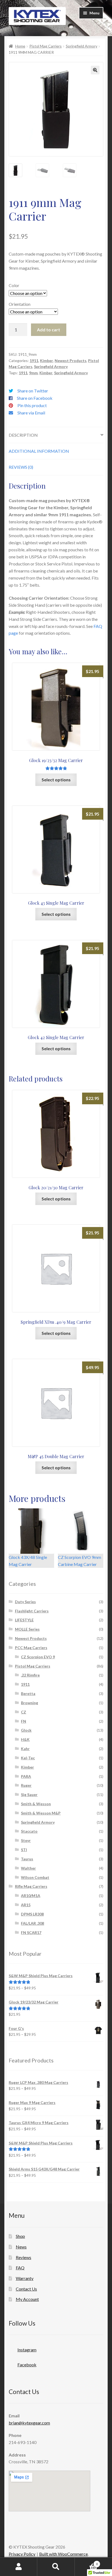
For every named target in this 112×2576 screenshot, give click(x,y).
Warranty (25, 2278)
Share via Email (31, 413)
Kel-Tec (28, 1758)
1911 (34, 361)
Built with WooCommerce (63, 2554)
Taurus (27, 1859)
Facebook (27, 2365)
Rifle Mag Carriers (31, 1886)
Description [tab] (23, 435)
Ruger (26, 1785)
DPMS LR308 (32, 1914)
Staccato (29, 1831)
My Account (27, 2299)
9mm (33, 373)
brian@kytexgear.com (29, 2423)
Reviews (24, 2257)
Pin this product (32, 405)
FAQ (20, 2268)
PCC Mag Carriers (31, 1648)
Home (20, 46)
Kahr (25, 1749)
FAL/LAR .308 (32, 1923)
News (21, 2247)
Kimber (46, 361)
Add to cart (49, 330)
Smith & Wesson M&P (41, 1813)
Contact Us (26, 2289)
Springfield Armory (82, 46)
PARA (26, 1776)
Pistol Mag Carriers (46, 46)
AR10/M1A (31, 1896)
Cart (86, 2562)
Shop (20, 2236)
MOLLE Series (27, 1629)
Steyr (26, 1840)
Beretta (28, 1693)
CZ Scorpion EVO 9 (38, 1657)
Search (56, 2567)
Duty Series (25, 1602)
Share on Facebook (35, 398)
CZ (24, 1712)
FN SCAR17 (31, 1932)
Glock (26, 1730)
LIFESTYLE (24, 1620)
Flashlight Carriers (32, 1611)
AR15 (26, 1905)
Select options (56, 780)
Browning (29, 1703)
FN (24, 1721)
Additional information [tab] (39, 451)
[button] (95, 70)
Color (14, 285)
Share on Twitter (33, 391)
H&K (25, 1739)
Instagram (27, 2350)
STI (24, 1850)
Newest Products (71, 361)
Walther (28, 1868)
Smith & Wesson (36, 1804)
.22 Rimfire (30, 1675)
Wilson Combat (35, 1877)
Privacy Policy (22, 2554)
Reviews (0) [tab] (21, 467)
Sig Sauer (29, 1795)
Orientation (20, 304)
